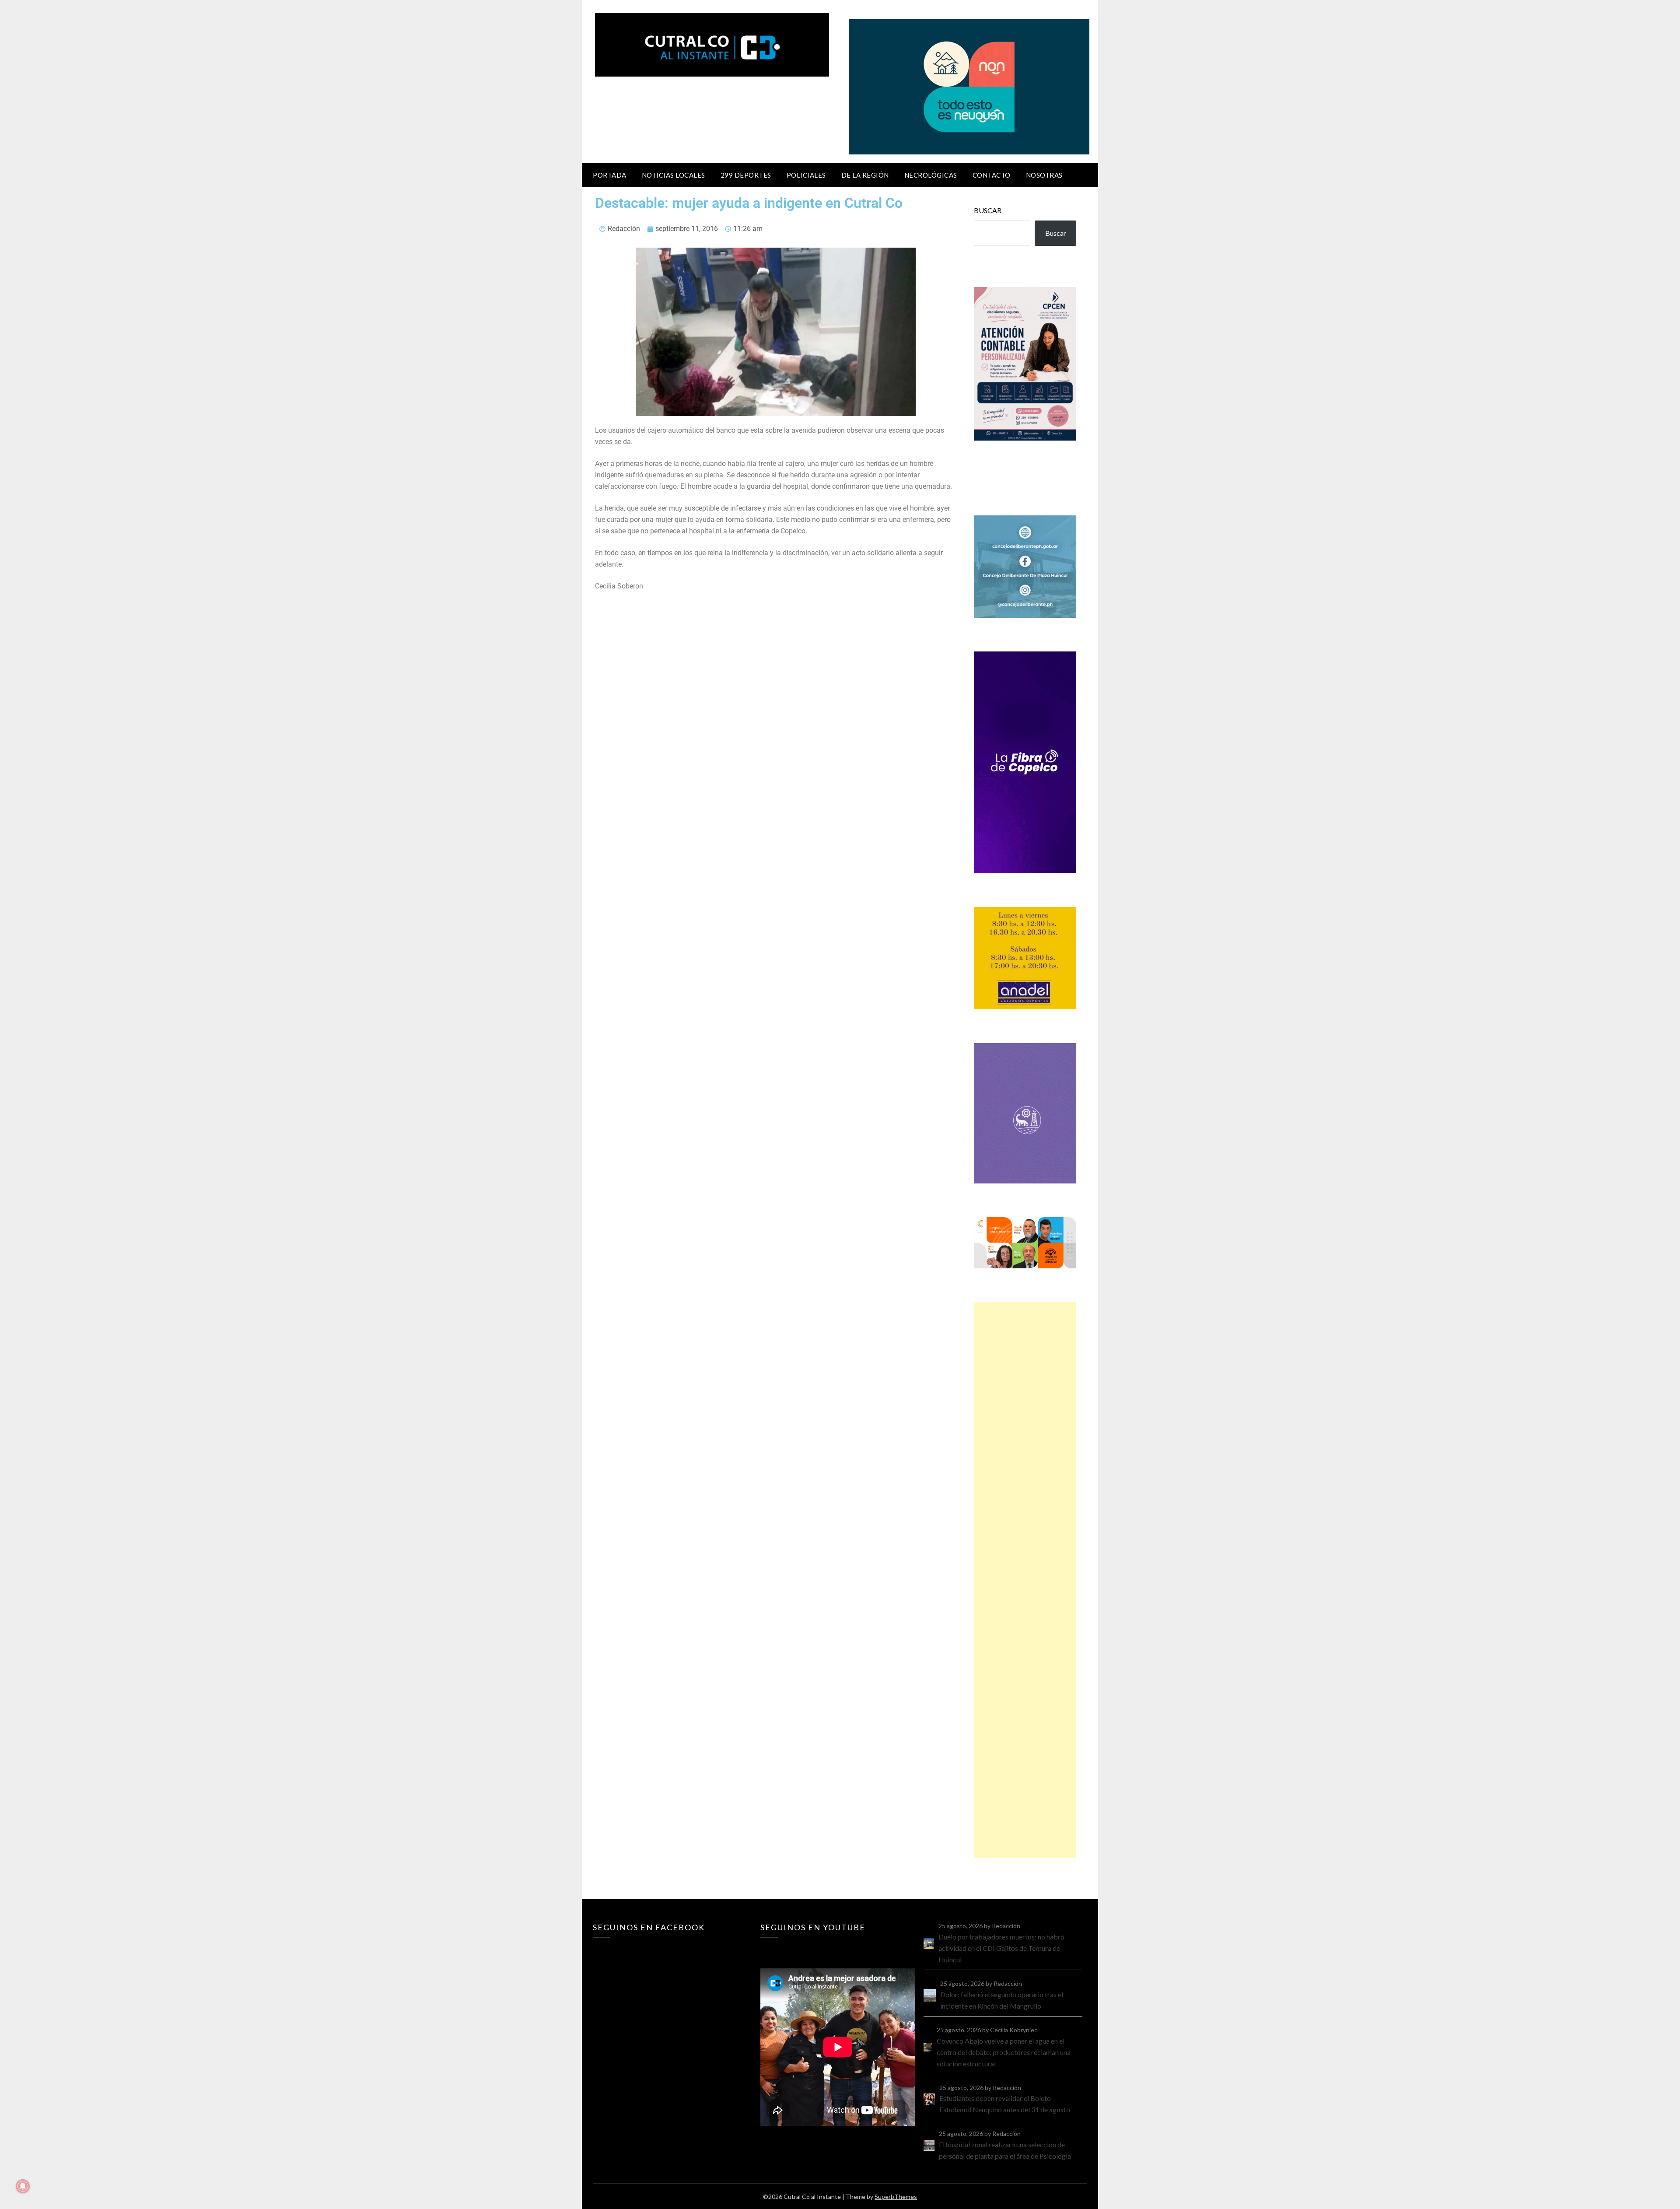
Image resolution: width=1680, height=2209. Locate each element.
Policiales (806, 175)
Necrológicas (931, 175)
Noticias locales (674, 175)
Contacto (992, 175)
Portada (610, 175)
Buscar (988, 210)
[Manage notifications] (23, 2186)
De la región (865, 175)
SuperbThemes (896, 2197)
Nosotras (1044, 175)
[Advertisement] (1025, 1580)
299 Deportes (746, 175)
